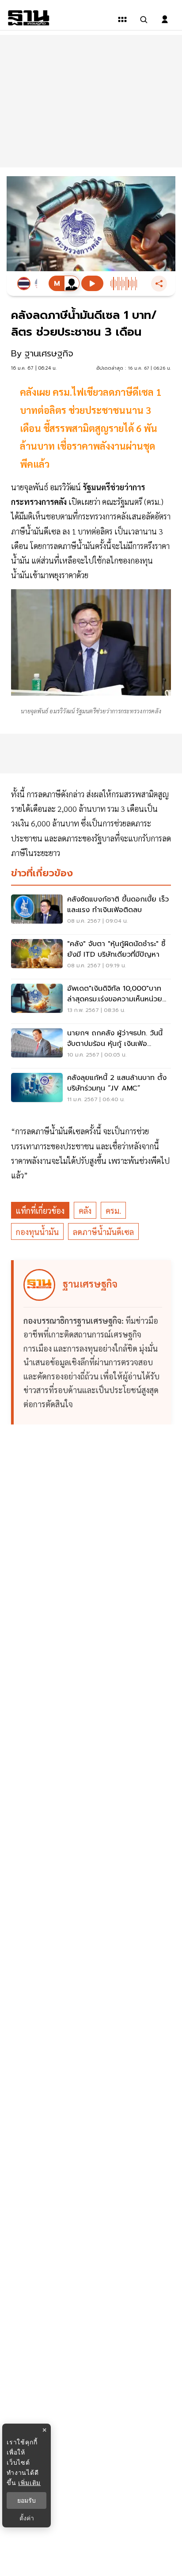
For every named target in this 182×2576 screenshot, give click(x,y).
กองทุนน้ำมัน (37, 1232)
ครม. (113, 1210)
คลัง (85, 1210)
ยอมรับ (27, 2500)
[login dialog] (165, 19)
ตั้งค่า (27, 2518)
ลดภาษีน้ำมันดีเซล (103, 1232)
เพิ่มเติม (29, 2483)
